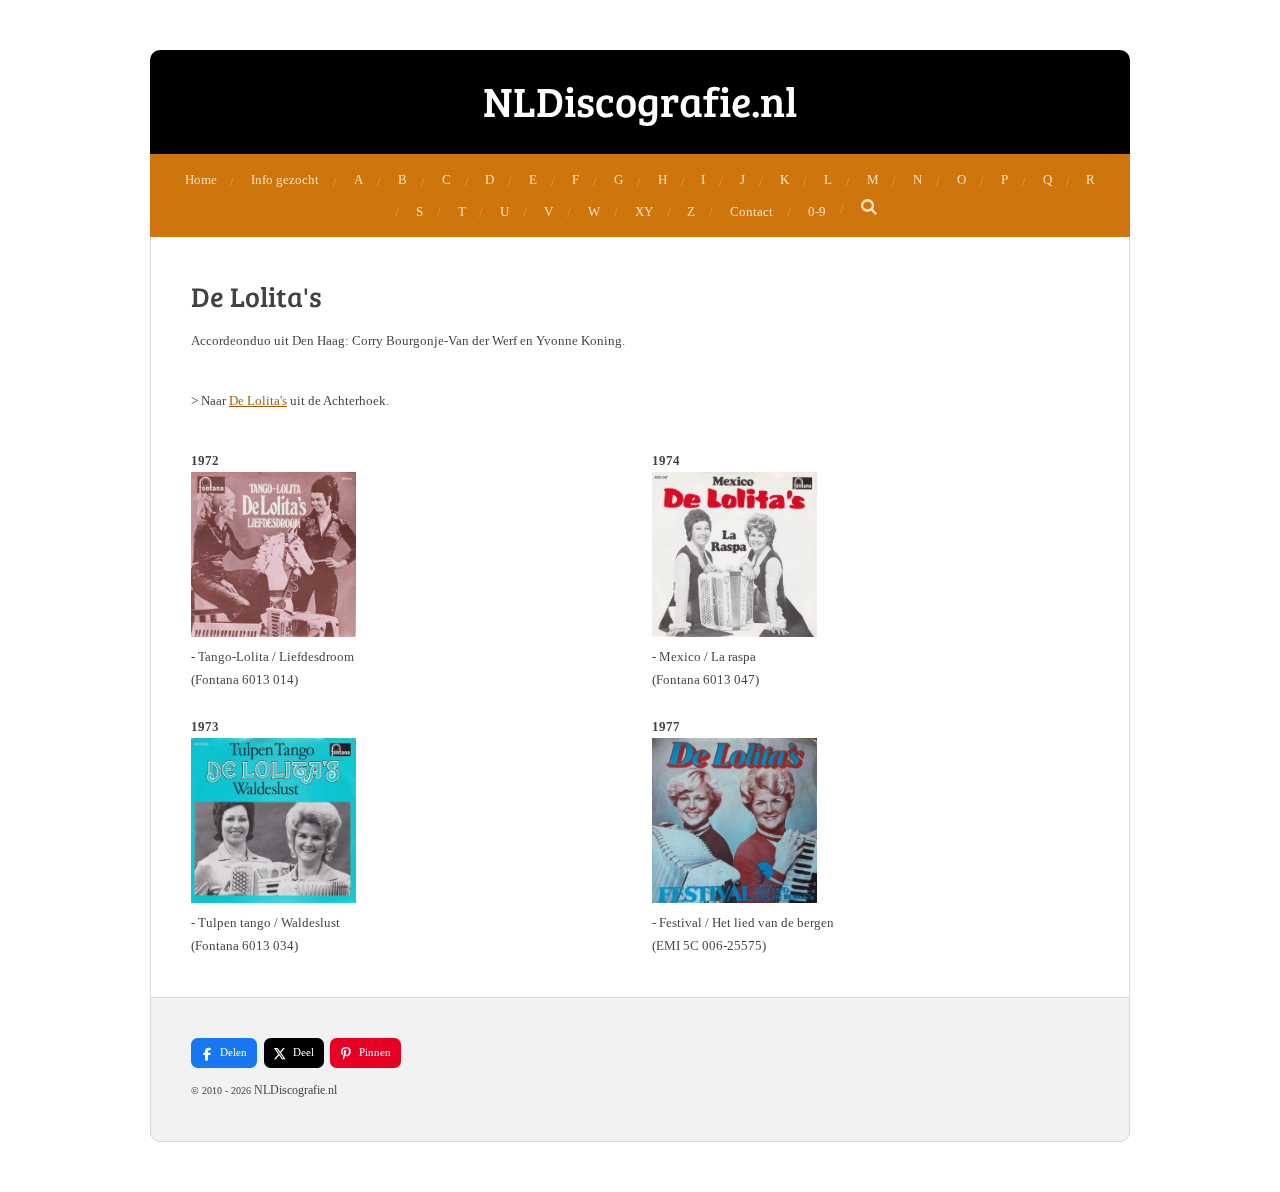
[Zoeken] (870, 208)
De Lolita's (258, 400)
